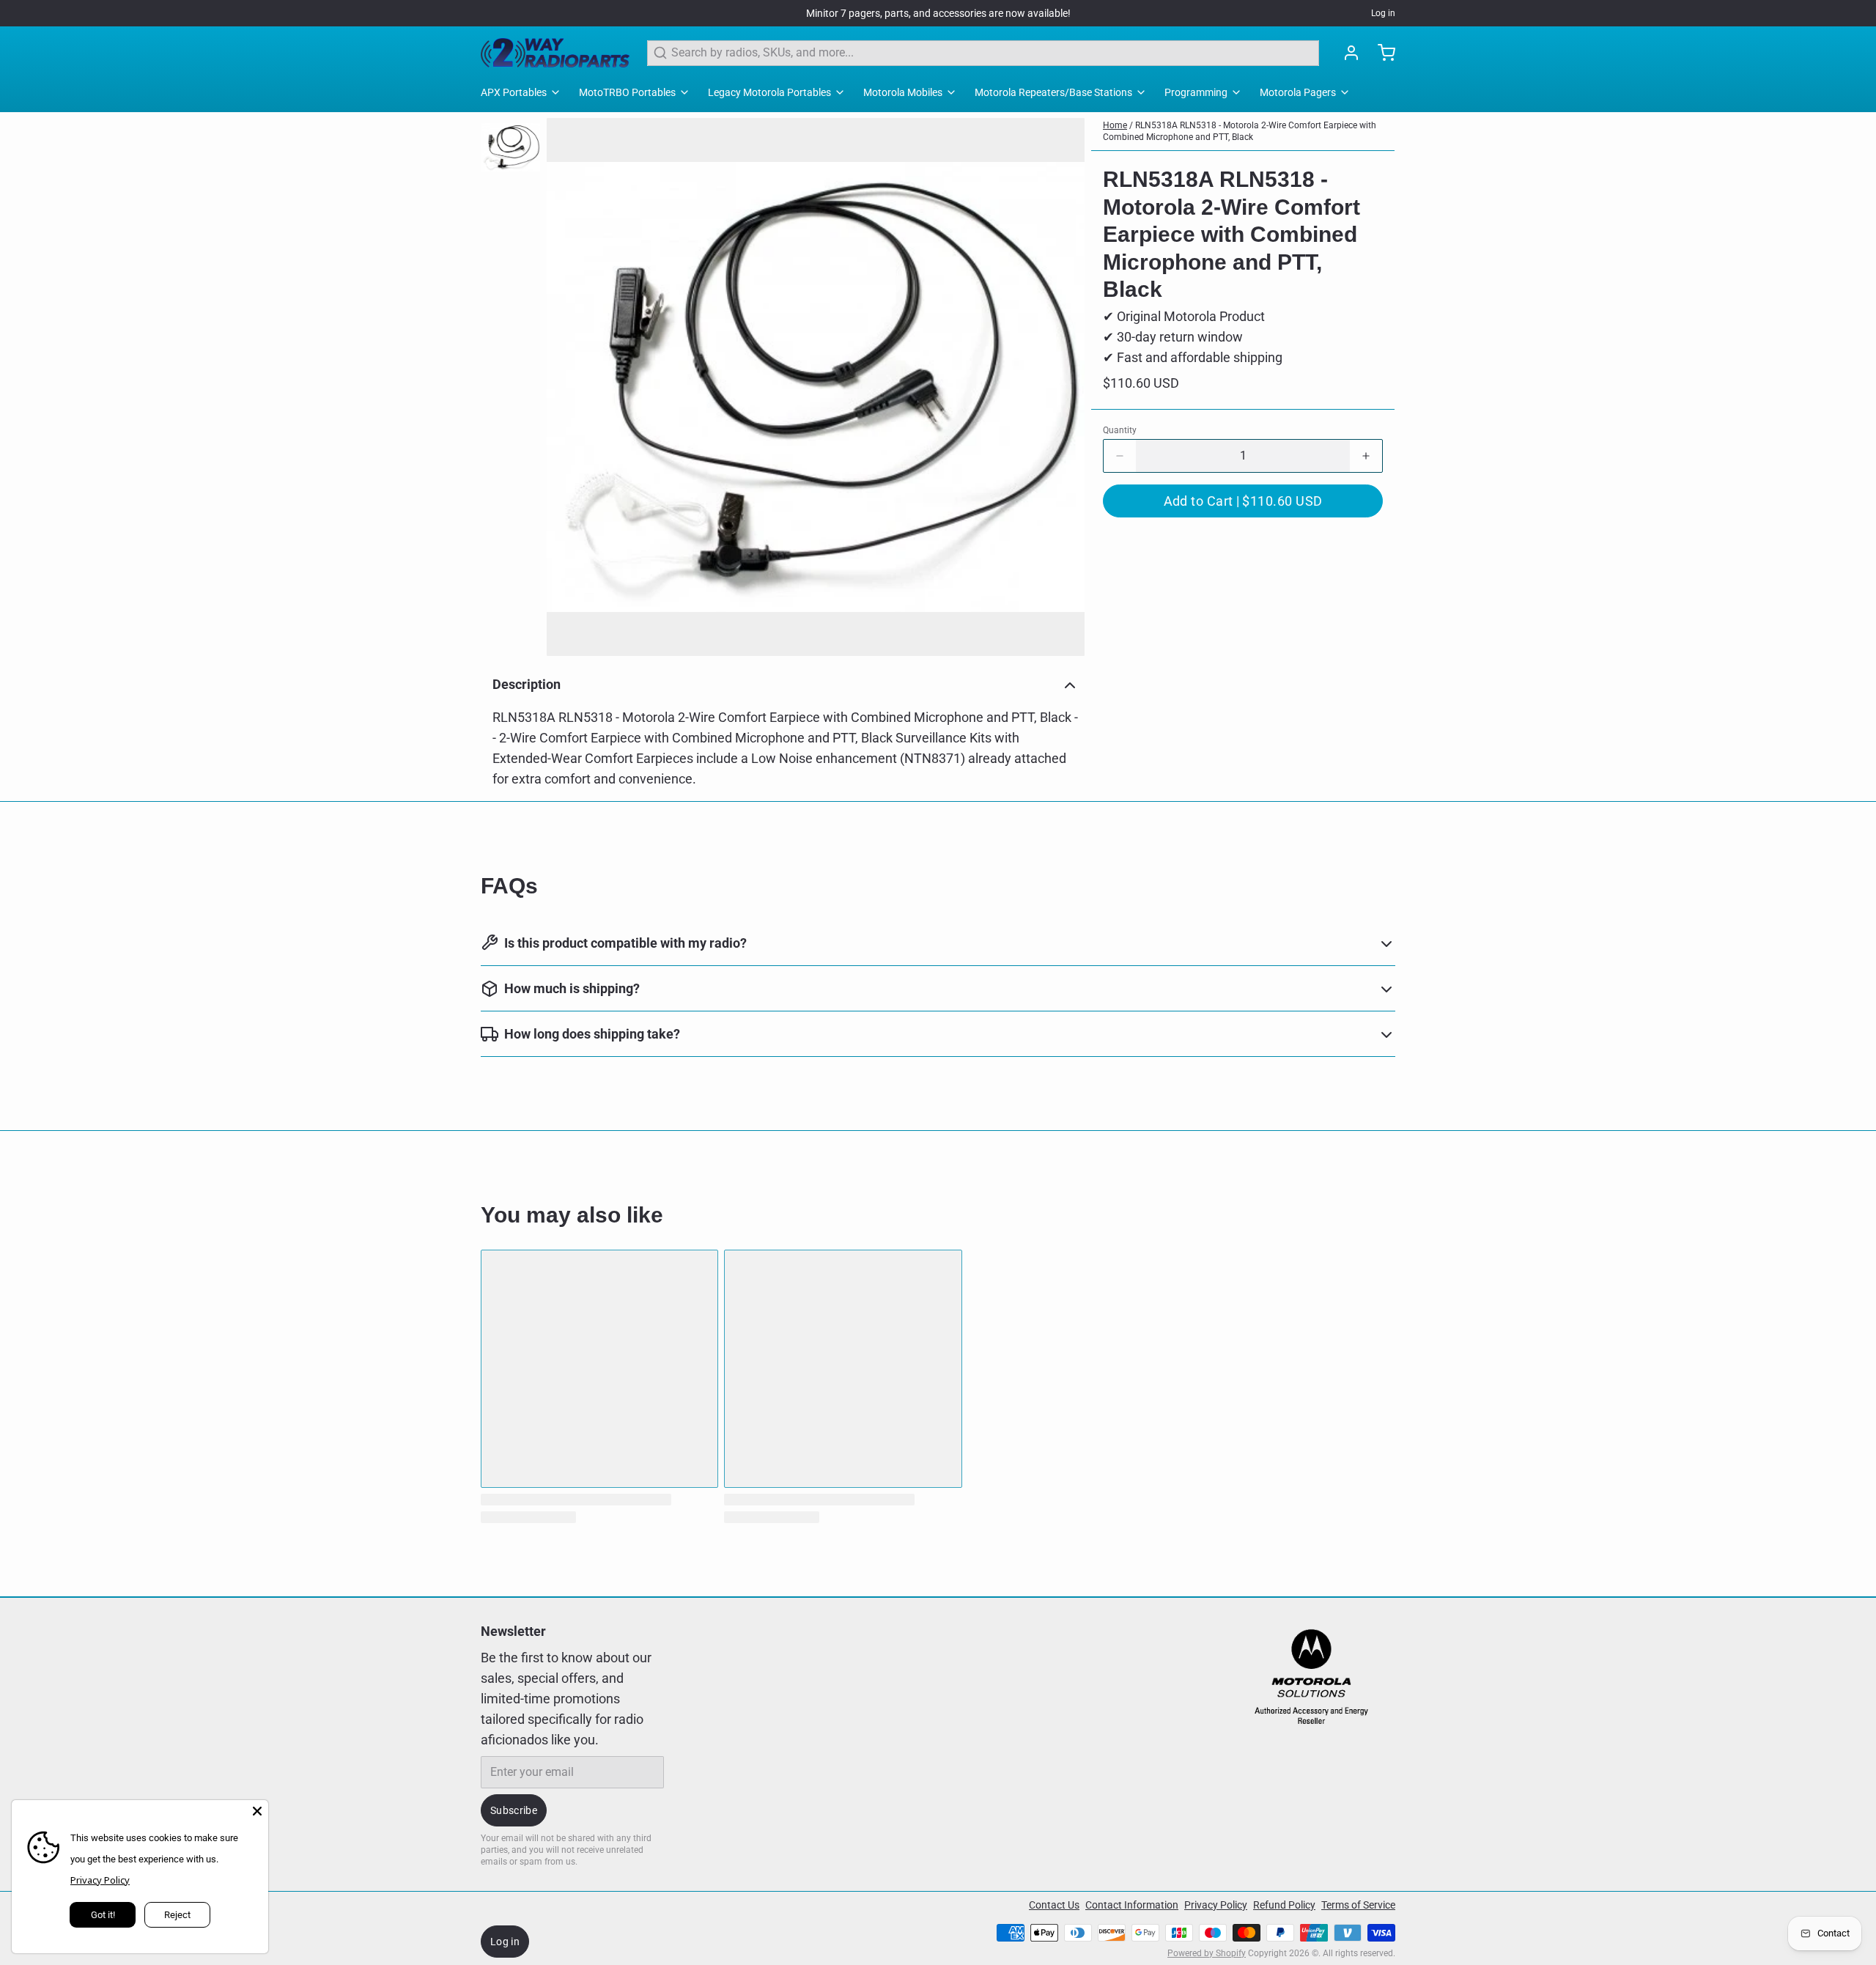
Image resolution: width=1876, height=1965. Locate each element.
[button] (1243, 501)
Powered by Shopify (1207, 1953)
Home (1115, 125)
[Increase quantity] (1366, 456)
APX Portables (514, 92)
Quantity (1120, 430)
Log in (1383, 13)
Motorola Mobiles (903, 92)
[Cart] (1381, 53)
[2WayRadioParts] (555, 53)
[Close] (257, 1811)
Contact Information (1132, 1905)
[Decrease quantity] (1120, 456)
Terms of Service (1358, 1905)
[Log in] (1345, 53)
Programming (1196, 92)
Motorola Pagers (1298, 92)
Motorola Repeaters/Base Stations (1053, 92)
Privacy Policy (1216, 1905)
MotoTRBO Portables (627, 92)
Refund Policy (1284, 1905)
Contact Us (1054, 1905)
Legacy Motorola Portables (769, 92)
